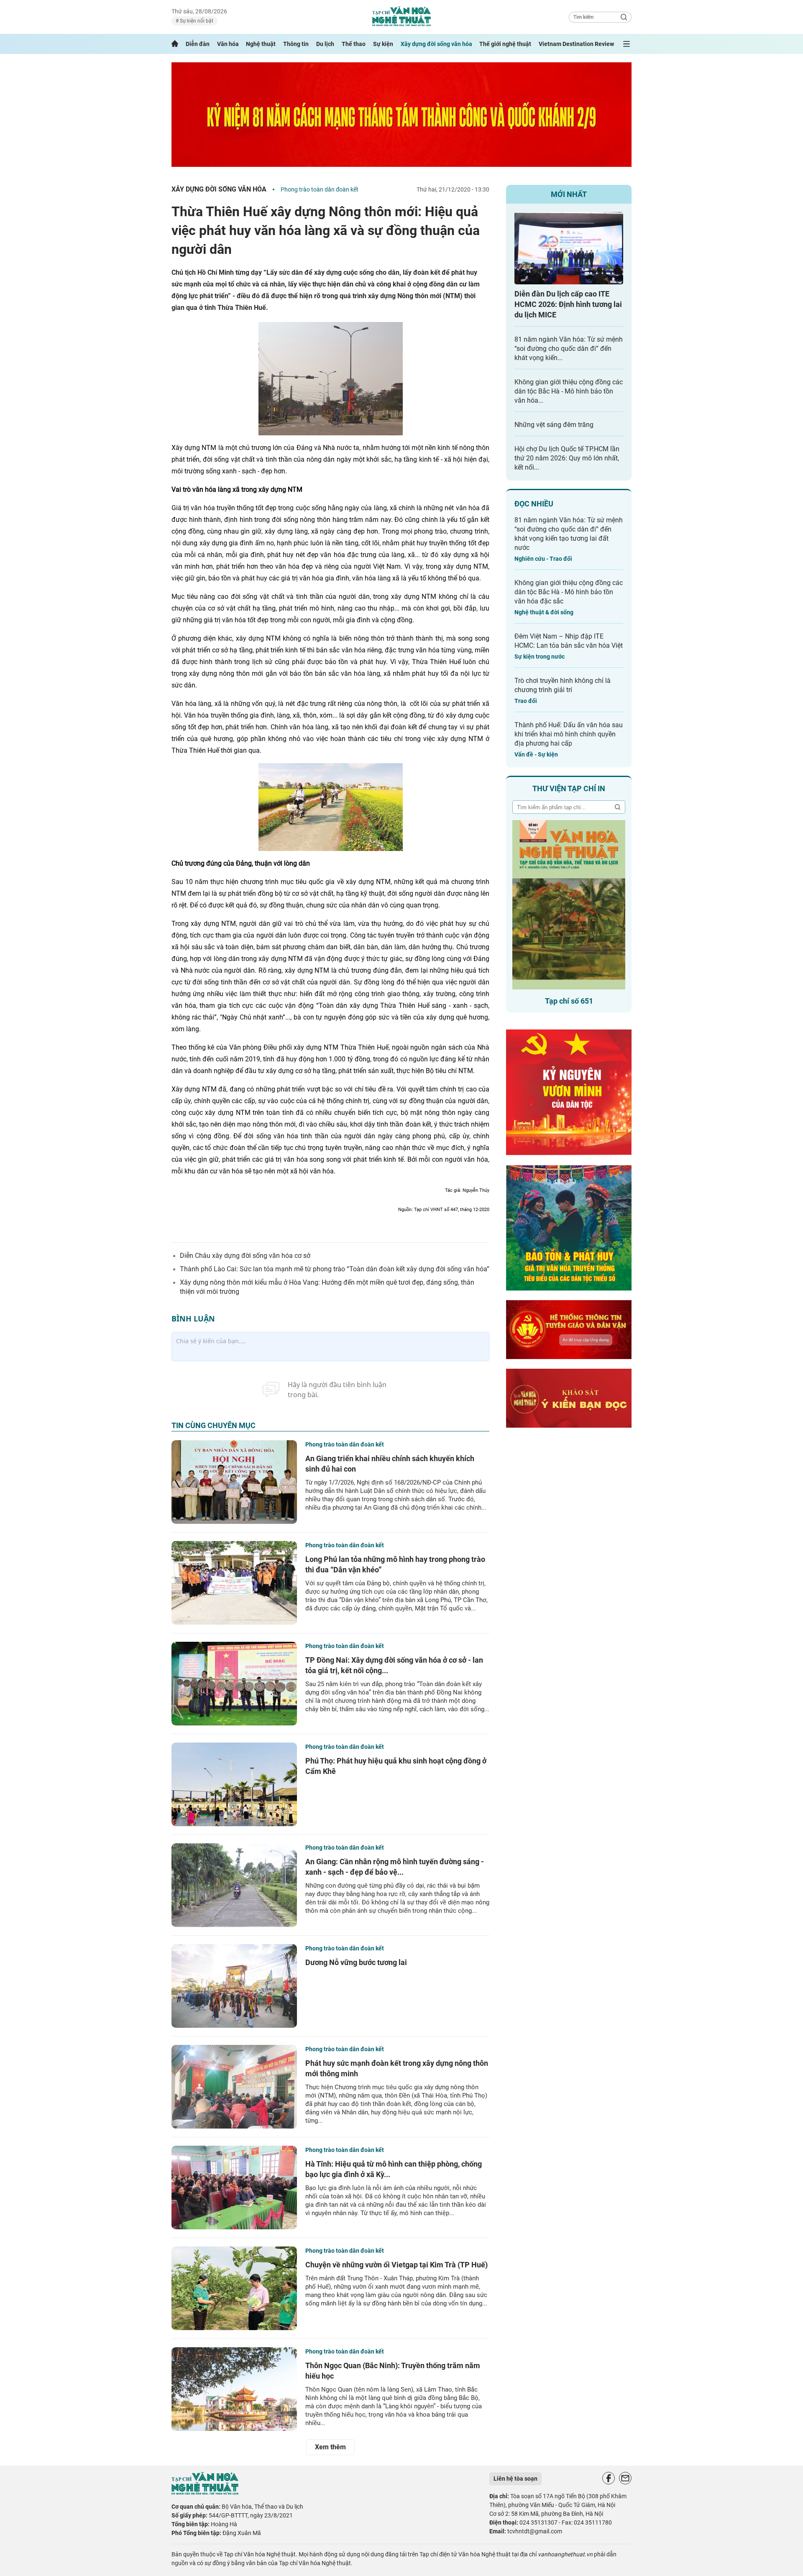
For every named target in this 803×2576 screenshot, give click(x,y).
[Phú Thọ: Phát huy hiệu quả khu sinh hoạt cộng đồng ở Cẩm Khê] (234, 1784)
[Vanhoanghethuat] (175, 44)
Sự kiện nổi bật (196, 21)
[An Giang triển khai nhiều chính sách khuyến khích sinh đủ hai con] (234, 1482)
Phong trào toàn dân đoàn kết (320, 189)
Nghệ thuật (261, 44)
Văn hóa (228, 44)
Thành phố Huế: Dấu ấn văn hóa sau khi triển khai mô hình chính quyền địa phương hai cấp (569, 734)
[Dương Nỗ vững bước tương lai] (234, 1986)
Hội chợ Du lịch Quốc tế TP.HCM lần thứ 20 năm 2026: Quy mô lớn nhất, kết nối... (567, 458)
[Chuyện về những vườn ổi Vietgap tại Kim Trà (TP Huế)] (234, 2288)
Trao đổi (526, 701)
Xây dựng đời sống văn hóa (436, 44)
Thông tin (296, 44)
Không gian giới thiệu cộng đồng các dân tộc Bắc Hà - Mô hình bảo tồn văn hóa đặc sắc (569, 592)
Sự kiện (383, 44)
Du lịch (325, 44)
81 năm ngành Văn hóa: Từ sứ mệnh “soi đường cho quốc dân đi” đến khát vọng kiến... (569, 349)
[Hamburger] (627, 44)
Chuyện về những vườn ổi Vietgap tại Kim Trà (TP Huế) (396, 2265)
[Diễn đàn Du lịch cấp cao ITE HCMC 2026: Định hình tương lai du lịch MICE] (569, 248)
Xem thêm (330, 2447)
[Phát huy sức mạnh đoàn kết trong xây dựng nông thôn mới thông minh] (234, 2087)
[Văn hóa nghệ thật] (205, 2493)
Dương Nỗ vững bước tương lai (356, 1962)
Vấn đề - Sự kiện (536, 754)
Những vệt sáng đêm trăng (554, 425)
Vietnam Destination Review (576, 44)
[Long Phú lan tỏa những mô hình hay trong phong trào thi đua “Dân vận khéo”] (234, 1583)
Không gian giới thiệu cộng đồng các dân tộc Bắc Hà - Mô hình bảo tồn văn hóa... (569, 391)
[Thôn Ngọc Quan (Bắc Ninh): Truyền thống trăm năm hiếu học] (234, 2389)
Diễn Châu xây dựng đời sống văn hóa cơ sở (245, 1256)
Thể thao (354, 44)
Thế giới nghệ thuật (505, 44)
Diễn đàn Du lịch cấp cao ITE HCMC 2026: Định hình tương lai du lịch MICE (568, 304)
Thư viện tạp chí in (569, 788)
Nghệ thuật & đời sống (544, 612)
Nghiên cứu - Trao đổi (543, 559)
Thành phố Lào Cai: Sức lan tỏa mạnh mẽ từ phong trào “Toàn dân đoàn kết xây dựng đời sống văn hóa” (335, 1269)
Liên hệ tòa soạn (515, 2479)
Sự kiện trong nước (540, 657)
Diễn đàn (198, 44)
